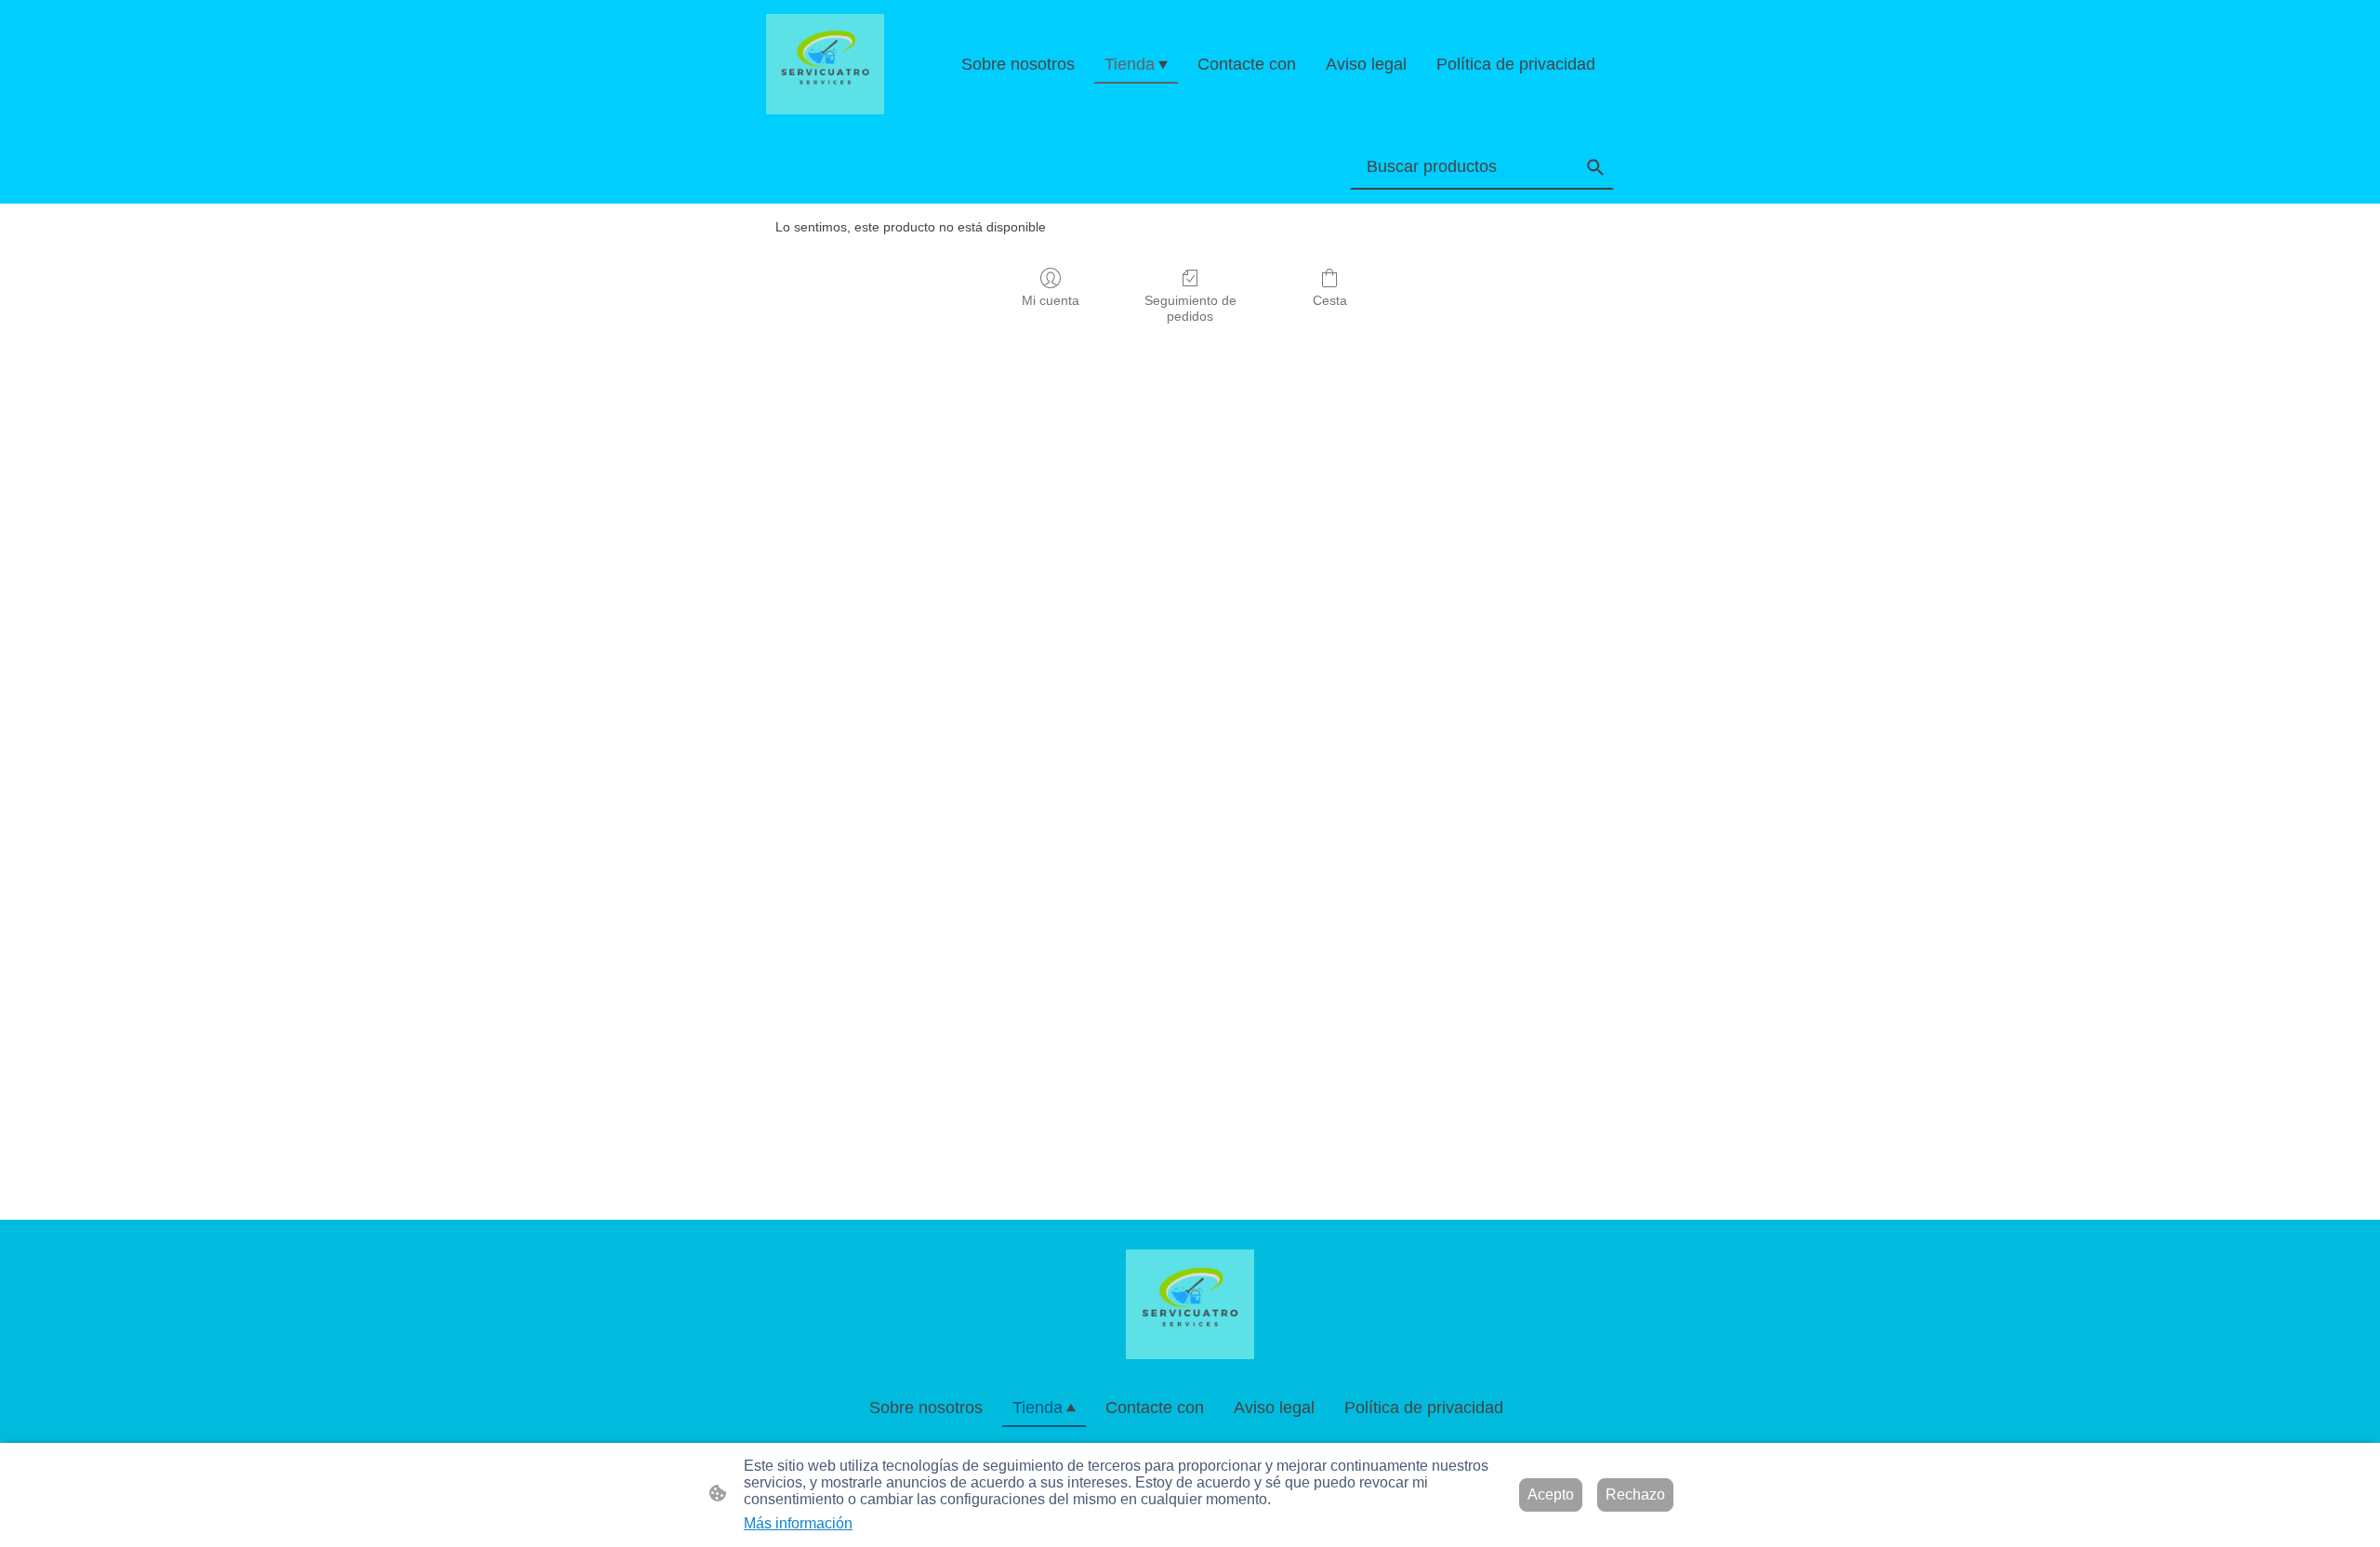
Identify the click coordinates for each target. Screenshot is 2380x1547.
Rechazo (1635, 1494)
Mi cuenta (1051, 300)
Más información (798, 1523)
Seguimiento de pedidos (1190, 308)
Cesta (1330, 300)
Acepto (1551, 1494)
